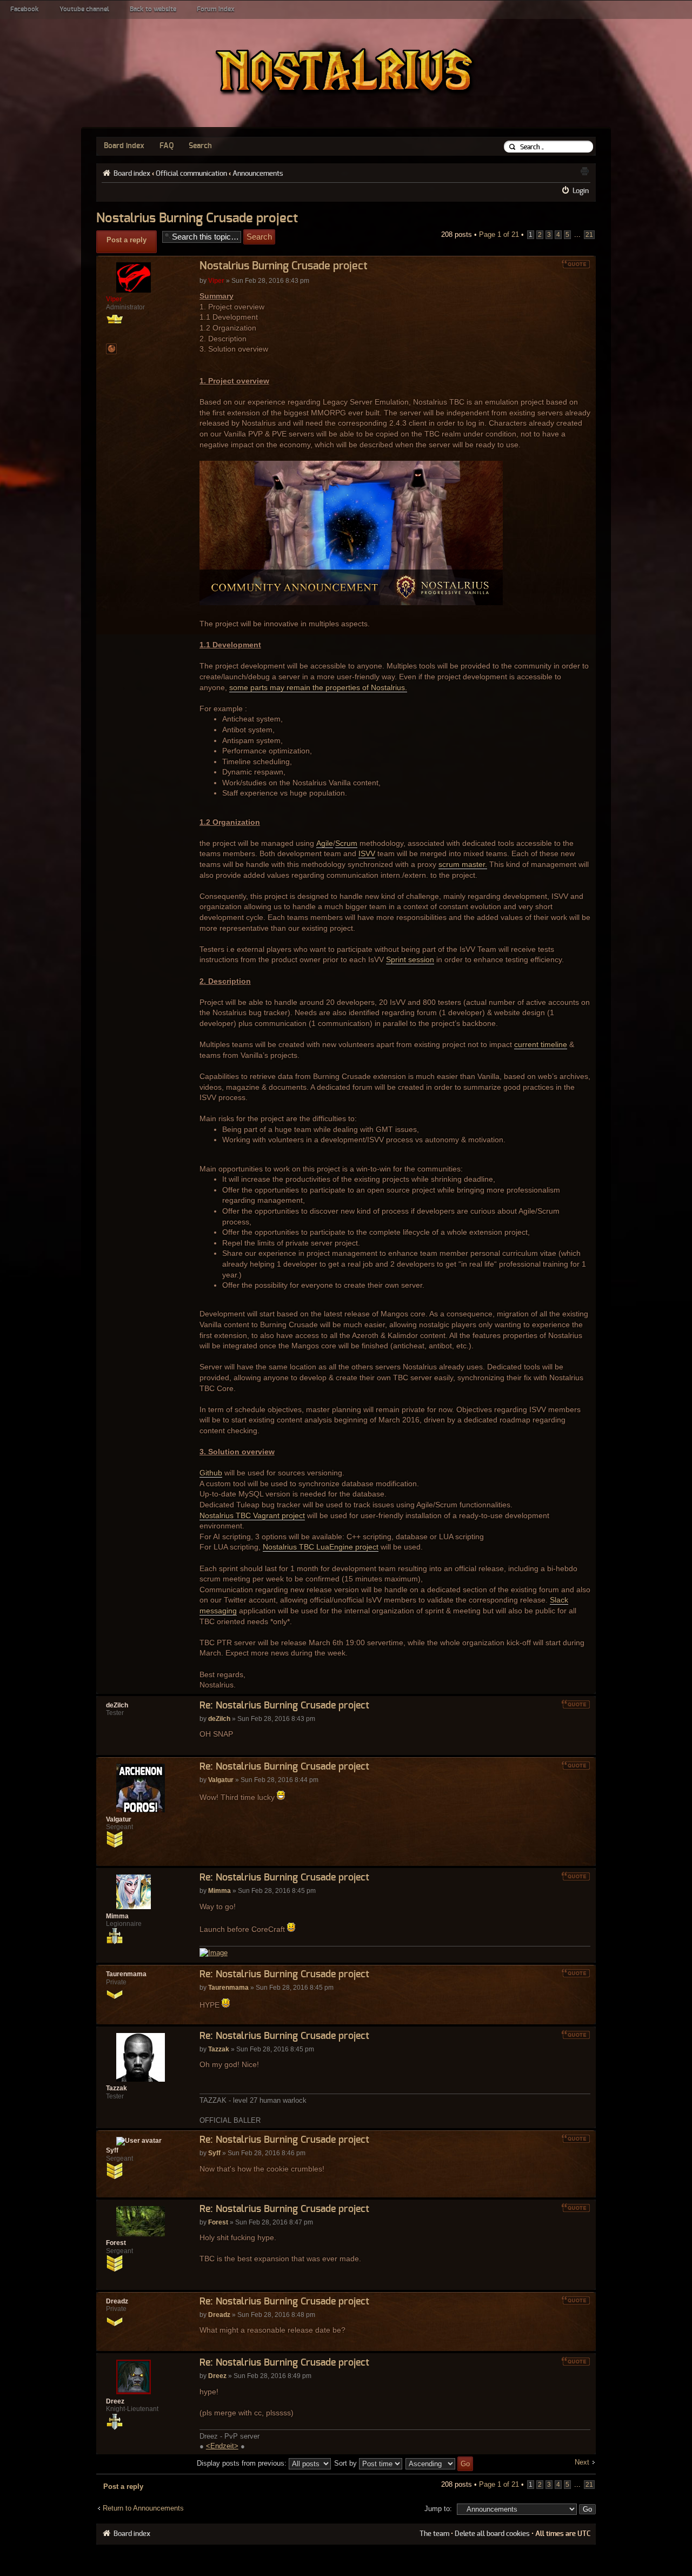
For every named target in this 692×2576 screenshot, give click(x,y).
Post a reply (127, 240)
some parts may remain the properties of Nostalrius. (318, 687)
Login (581, 191)
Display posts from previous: (243, 2463)
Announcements (258, 174)
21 (589, 235)
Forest (218, 2222)
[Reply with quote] (576, 264)
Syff (214, 2153)
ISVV (367, 853)
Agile (325, 843)
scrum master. (463, 864)
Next (582, 2462)
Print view (584, 171)
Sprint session (410, 959)
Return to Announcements (143, 2508)
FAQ (167, 146)
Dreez (217, 2376)
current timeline (541, 1044)
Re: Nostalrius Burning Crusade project (284, 1706)
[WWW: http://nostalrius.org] (111, 349)
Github (211, 1473)
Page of (499, 234)
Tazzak (219, 2049)
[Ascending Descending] (440, 2463)
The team (434, 2534)
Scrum (346, 843)
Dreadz (219, 2315)
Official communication (191, 174)
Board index (124, 146)
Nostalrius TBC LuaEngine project (321, 1547)
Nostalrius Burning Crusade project (197, 218)
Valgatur (221, 1780)
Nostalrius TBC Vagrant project (252, 1515)
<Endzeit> (222, 2446)
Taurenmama (228, 1988)
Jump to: (438, 2509)
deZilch (219, 1719)
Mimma (219, 1891)
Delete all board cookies (492, 2534)
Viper (216, 281)
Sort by (347, 2463)
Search (200, 146)
